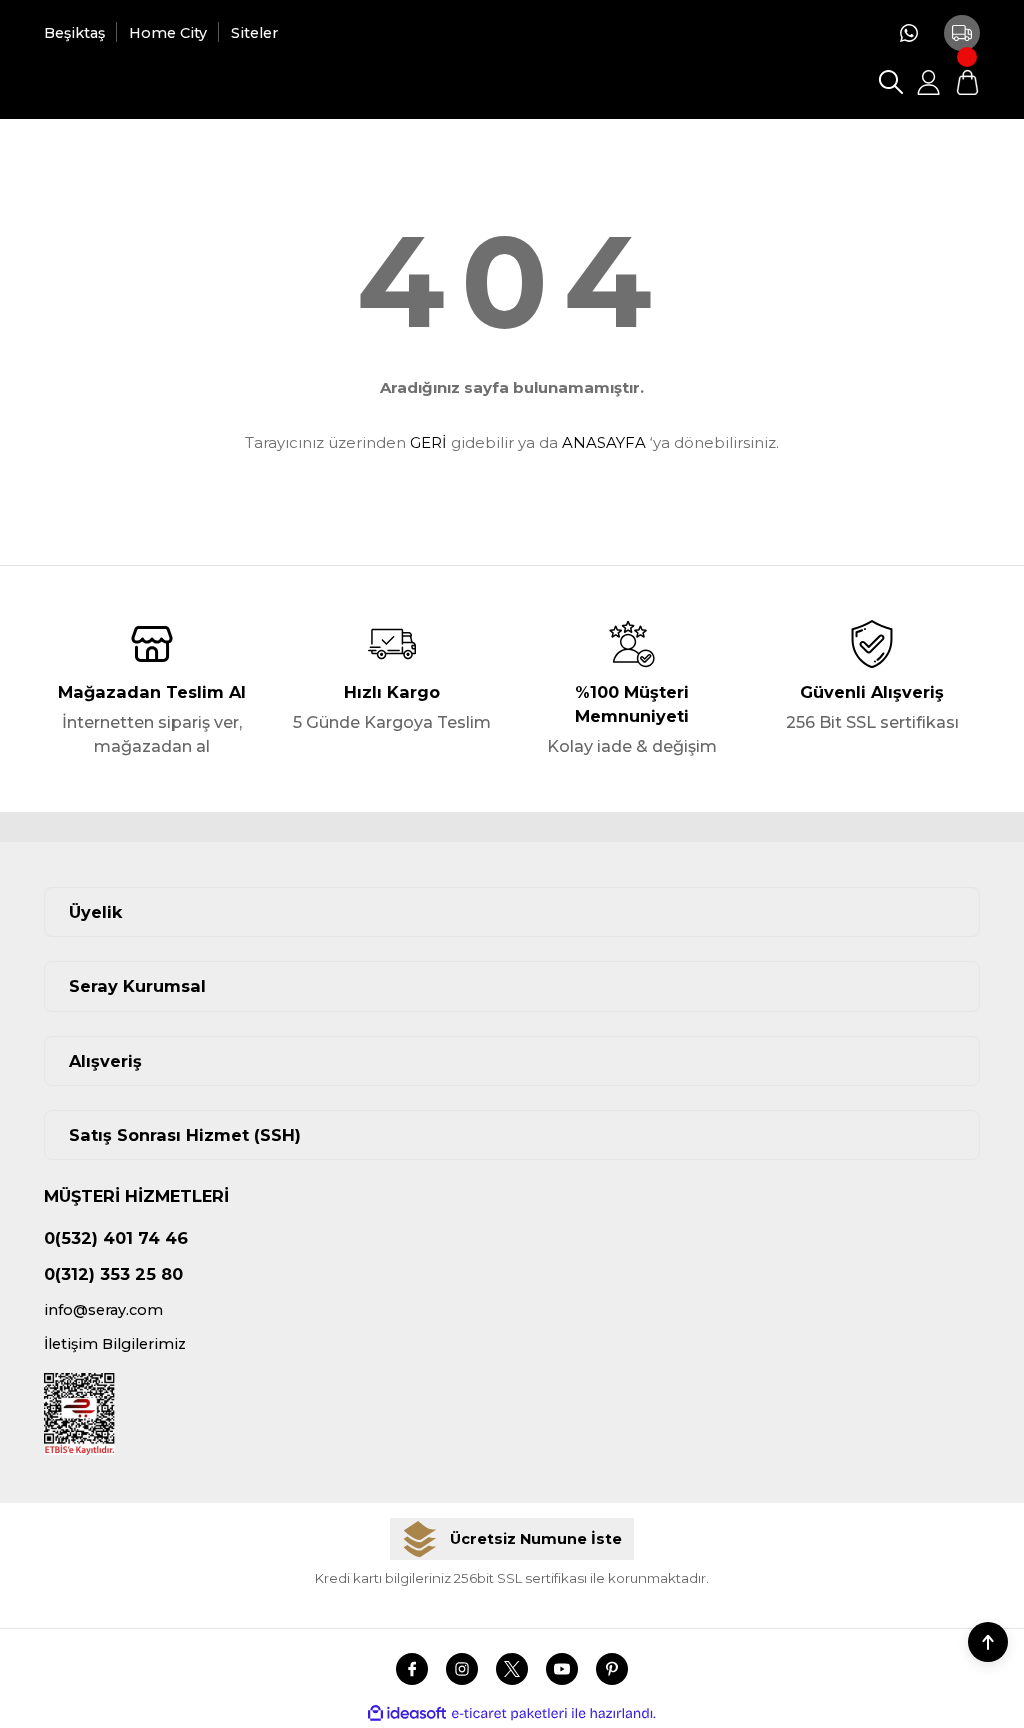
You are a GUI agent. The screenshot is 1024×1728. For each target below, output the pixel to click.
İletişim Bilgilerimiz (115, 1344)
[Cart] (967, 82)
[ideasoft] (407, 1714)
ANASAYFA (604, 442)
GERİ (428, 442)
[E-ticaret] (509, 1713)
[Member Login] (929, 82)
